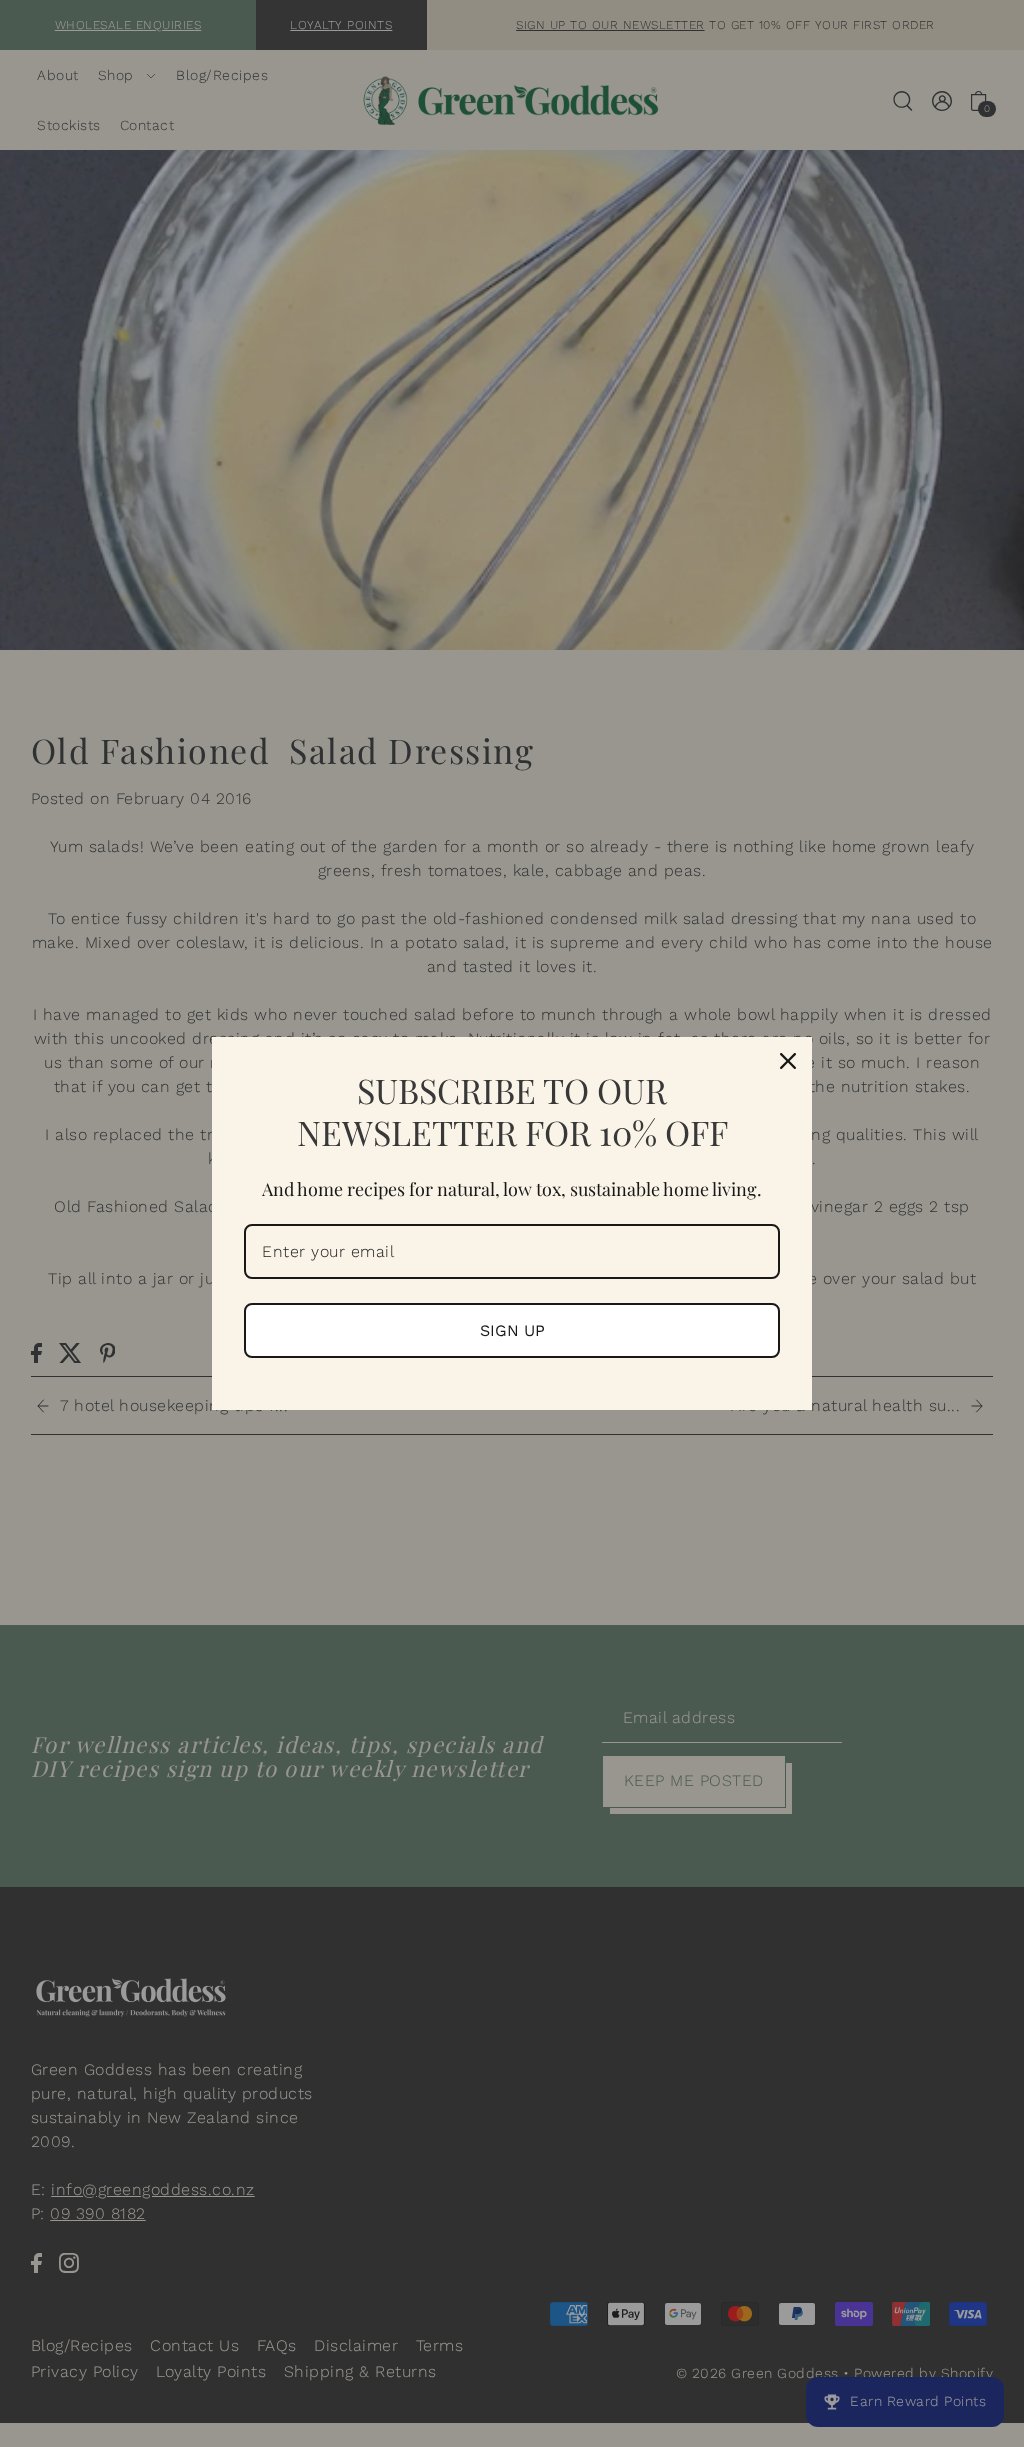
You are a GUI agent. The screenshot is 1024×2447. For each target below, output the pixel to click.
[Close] (788, 1061)
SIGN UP (512, 1330)
